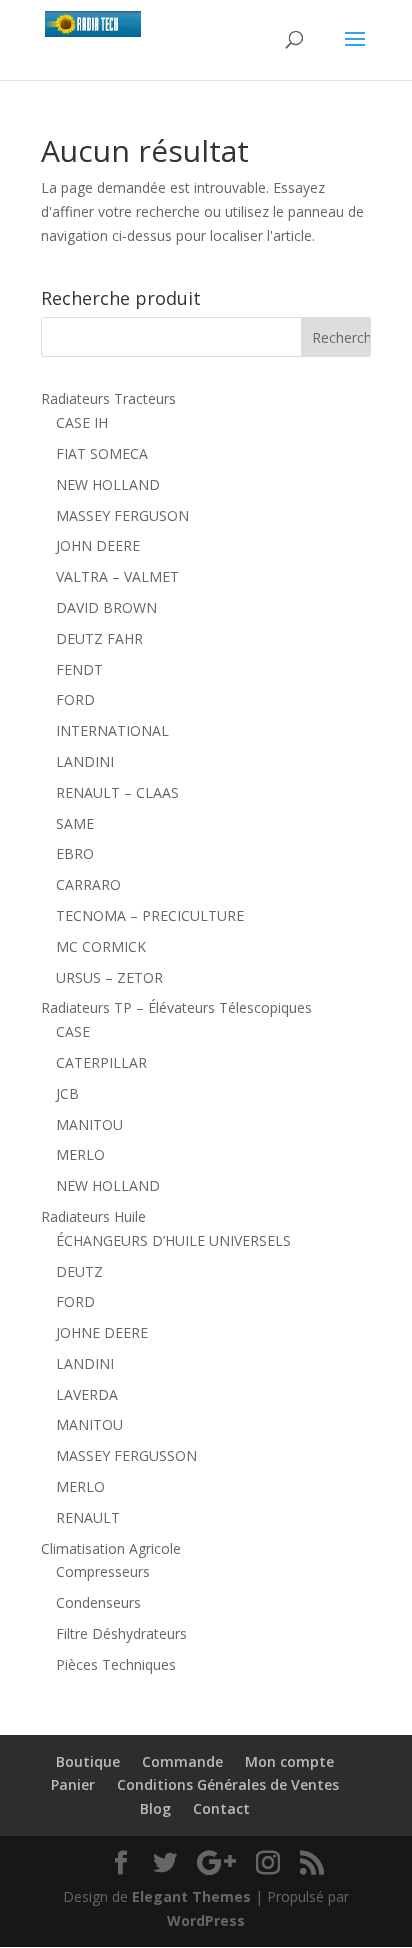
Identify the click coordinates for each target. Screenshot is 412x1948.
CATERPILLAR (101, 1062)
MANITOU (89, 1124)
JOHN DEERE (98, 545)
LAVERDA (87, 1394)
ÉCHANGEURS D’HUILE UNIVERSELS (173, 1240)
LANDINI (85, 761)
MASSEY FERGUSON (122, 515)
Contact (221, 1808)
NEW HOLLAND (108, 484)
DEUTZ (79, 1271)
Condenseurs (98, 1602)
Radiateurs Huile (93, 1216)
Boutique (88, 1761)
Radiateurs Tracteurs (108, 398)
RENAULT (88, 1517)
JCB (67, 1093)
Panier (73, 1784)
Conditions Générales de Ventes (228, 1784)
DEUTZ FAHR (99, 638)
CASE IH (82, 422)
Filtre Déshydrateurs (121, 1633)
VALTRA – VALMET (117, 576)
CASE (73, 1031)
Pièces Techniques (116, 1664)
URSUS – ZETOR (109, 977)
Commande (182, 1761)
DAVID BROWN (106, 607)
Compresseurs (103, 1571)
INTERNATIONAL (112, 730)
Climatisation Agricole (111, 1548)
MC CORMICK (101, 946)
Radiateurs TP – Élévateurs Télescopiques (176, 1007)
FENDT (79, 669)
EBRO (75, 853)
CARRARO (88, 884)
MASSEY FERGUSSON (126, 1455)
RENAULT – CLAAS (117, 792)
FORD (75, 699)
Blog (155, 1808)
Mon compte (289, 1761)
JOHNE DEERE (102, 1332)
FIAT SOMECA (102, 453)
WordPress (206, 1920)
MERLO (80, 1154)
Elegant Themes (191, 1896)
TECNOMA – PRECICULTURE (150, 915)
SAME (75, 823)
